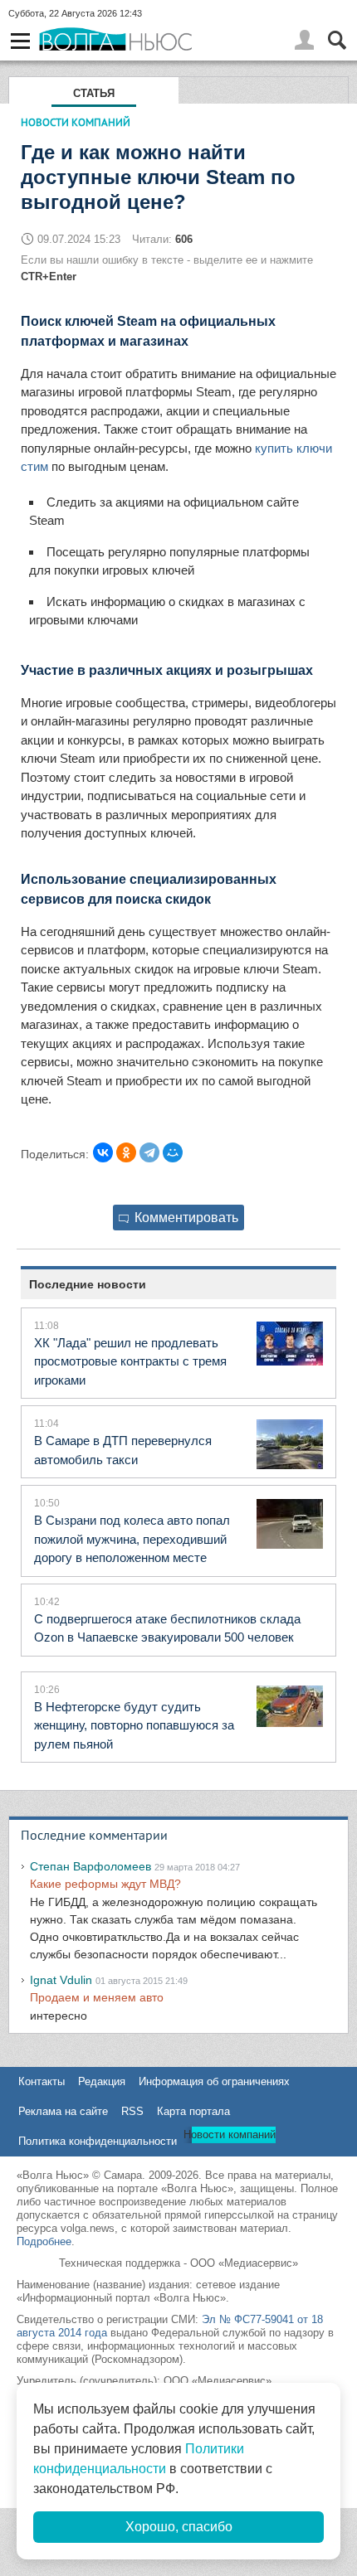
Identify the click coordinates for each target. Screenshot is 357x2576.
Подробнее (44, 2241)
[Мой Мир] (173, 1152)
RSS (132, 2111)
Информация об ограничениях (214, 2081)
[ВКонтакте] (103, 1152)
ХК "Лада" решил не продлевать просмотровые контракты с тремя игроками (130, 1361)
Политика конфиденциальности (98, 2141)
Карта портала (193, 2111)
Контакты (42, 2081)
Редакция (102, 2081)
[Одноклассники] (126, 1152)
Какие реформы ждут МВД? (105, 1884)
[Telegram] (149, 1152)
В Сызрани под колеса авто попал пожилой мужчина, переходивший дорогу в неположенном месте (132, 1539)
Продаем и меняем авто (97, 1997)
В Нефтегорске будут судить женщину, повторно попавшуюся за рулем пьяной (134, 1725)
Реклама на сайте (63, 2111)
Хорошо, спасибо (179, 2527)
